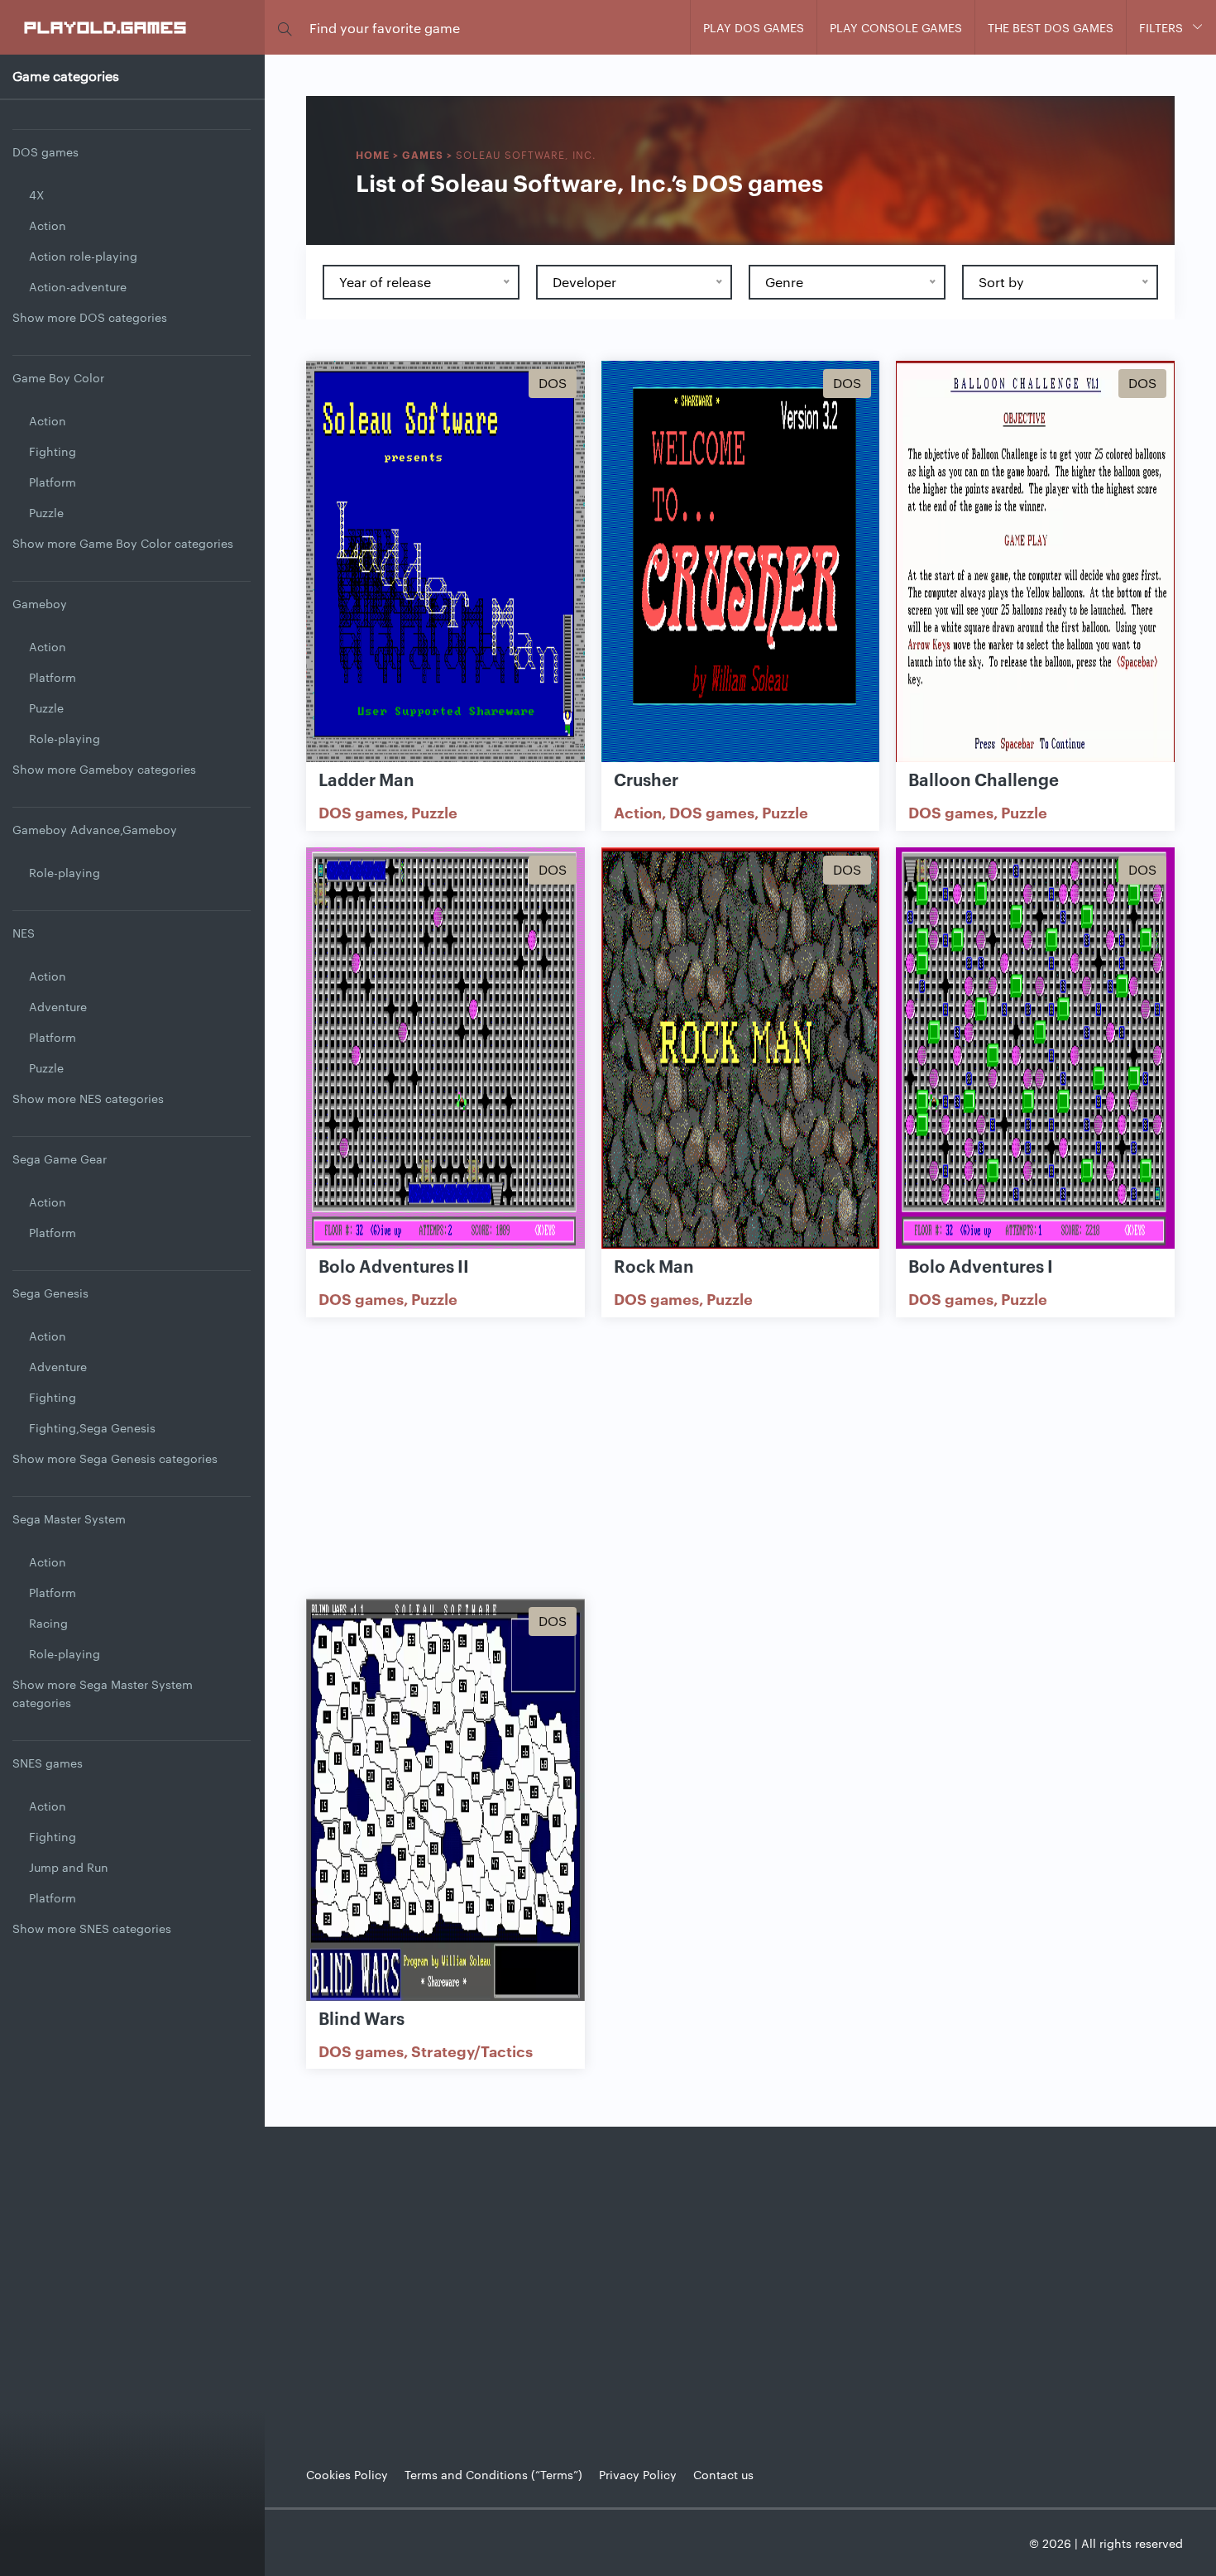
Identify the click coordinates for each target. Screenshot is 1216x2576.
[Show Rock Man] (741, 1049)
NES (24, 933)
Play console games (896, 27)
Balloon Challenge (984, 779)
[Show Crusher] (741, 563)
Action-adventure (78, 286)
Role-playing (65, 738)
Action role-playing (83, 256)
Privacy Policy (638, 2474)
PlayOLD (106, 26)
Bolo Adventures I (981, 1265)
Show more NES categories (88, 1098)
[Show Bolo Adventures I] (1035, 1049)
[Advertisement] (740, 1458)
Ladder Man (366, 779)
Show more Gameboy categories (104, 769)
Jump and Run (69, 1867)
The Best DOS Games (1051, 27)
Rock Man (654, 1265)
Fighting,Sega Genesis (92, 1427)
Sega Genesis (50, 1293)
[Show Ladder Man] (445, 563)
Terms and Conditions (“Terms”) (493, 2474)
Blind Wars (361, 2017)
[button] (285, 28)
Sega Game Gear (60, 1158)
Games (423, 154)
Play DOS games (754, 27)
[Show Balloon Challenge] (1035, 563)
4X (36, 194)
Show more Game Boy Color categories (123, 543)
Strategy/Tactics (472, 2051)
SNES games (48, 1763)
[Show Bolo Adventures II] (445, 1049)
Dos (553, 383)
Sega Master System (69, 1518)
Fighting (53, 451)
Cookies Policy (347, 2474)
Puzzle (46, 512)
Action (48, 225)
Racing (48, 1623)
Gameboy (40, 603)
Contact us (723, 2474)
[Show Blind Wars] (445, 1801)
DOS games (45, 151)
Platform (53, 482)
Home (373, 154)
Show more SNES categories (92, 1928)
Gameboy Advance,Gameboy (95, 829)
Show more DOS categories (90, 317)
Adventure (58, 1006)
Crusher (646, 779)
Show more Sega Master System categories (103, 1693)
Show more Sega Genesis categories (115, 1458)
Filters (1161, 27)
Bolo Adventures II (394, 1265)
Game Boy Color (58, 377)
